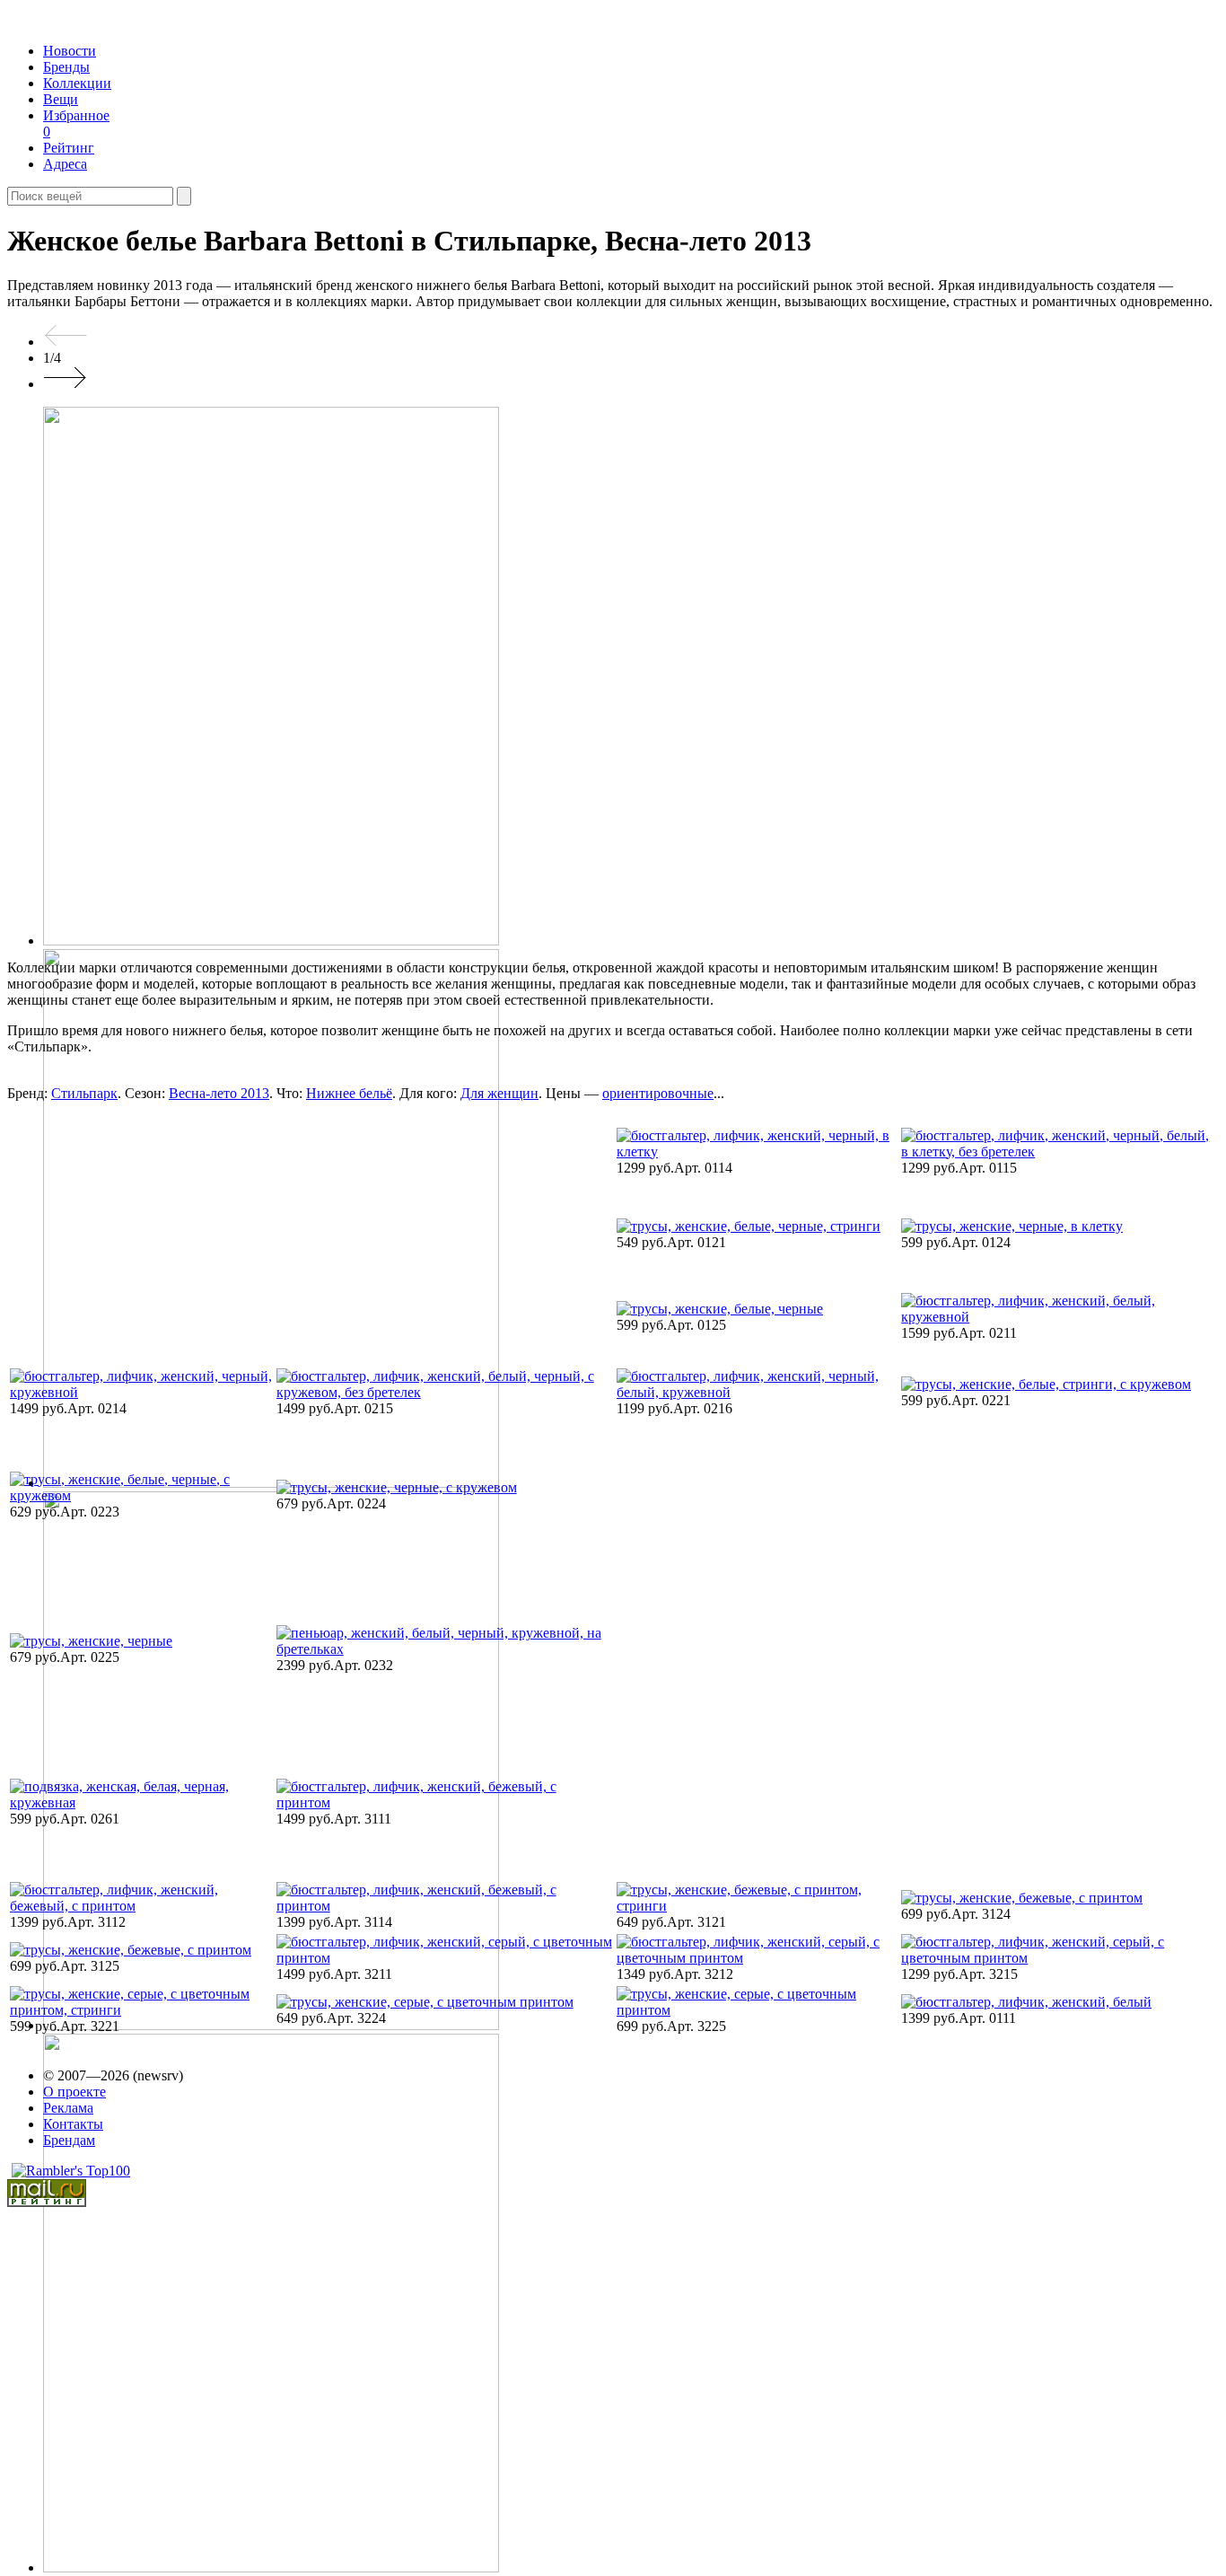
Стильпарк (84, 1093)
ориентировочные (658, 1093)
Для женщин (499, 1093)
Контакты (73, 2124)
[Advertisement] (163, 1233)
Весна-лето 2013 (219, 1093)
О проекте (74, 2092)
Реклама (68, 2108)
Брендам (69, 2140)
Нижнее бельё (349, 1093)
